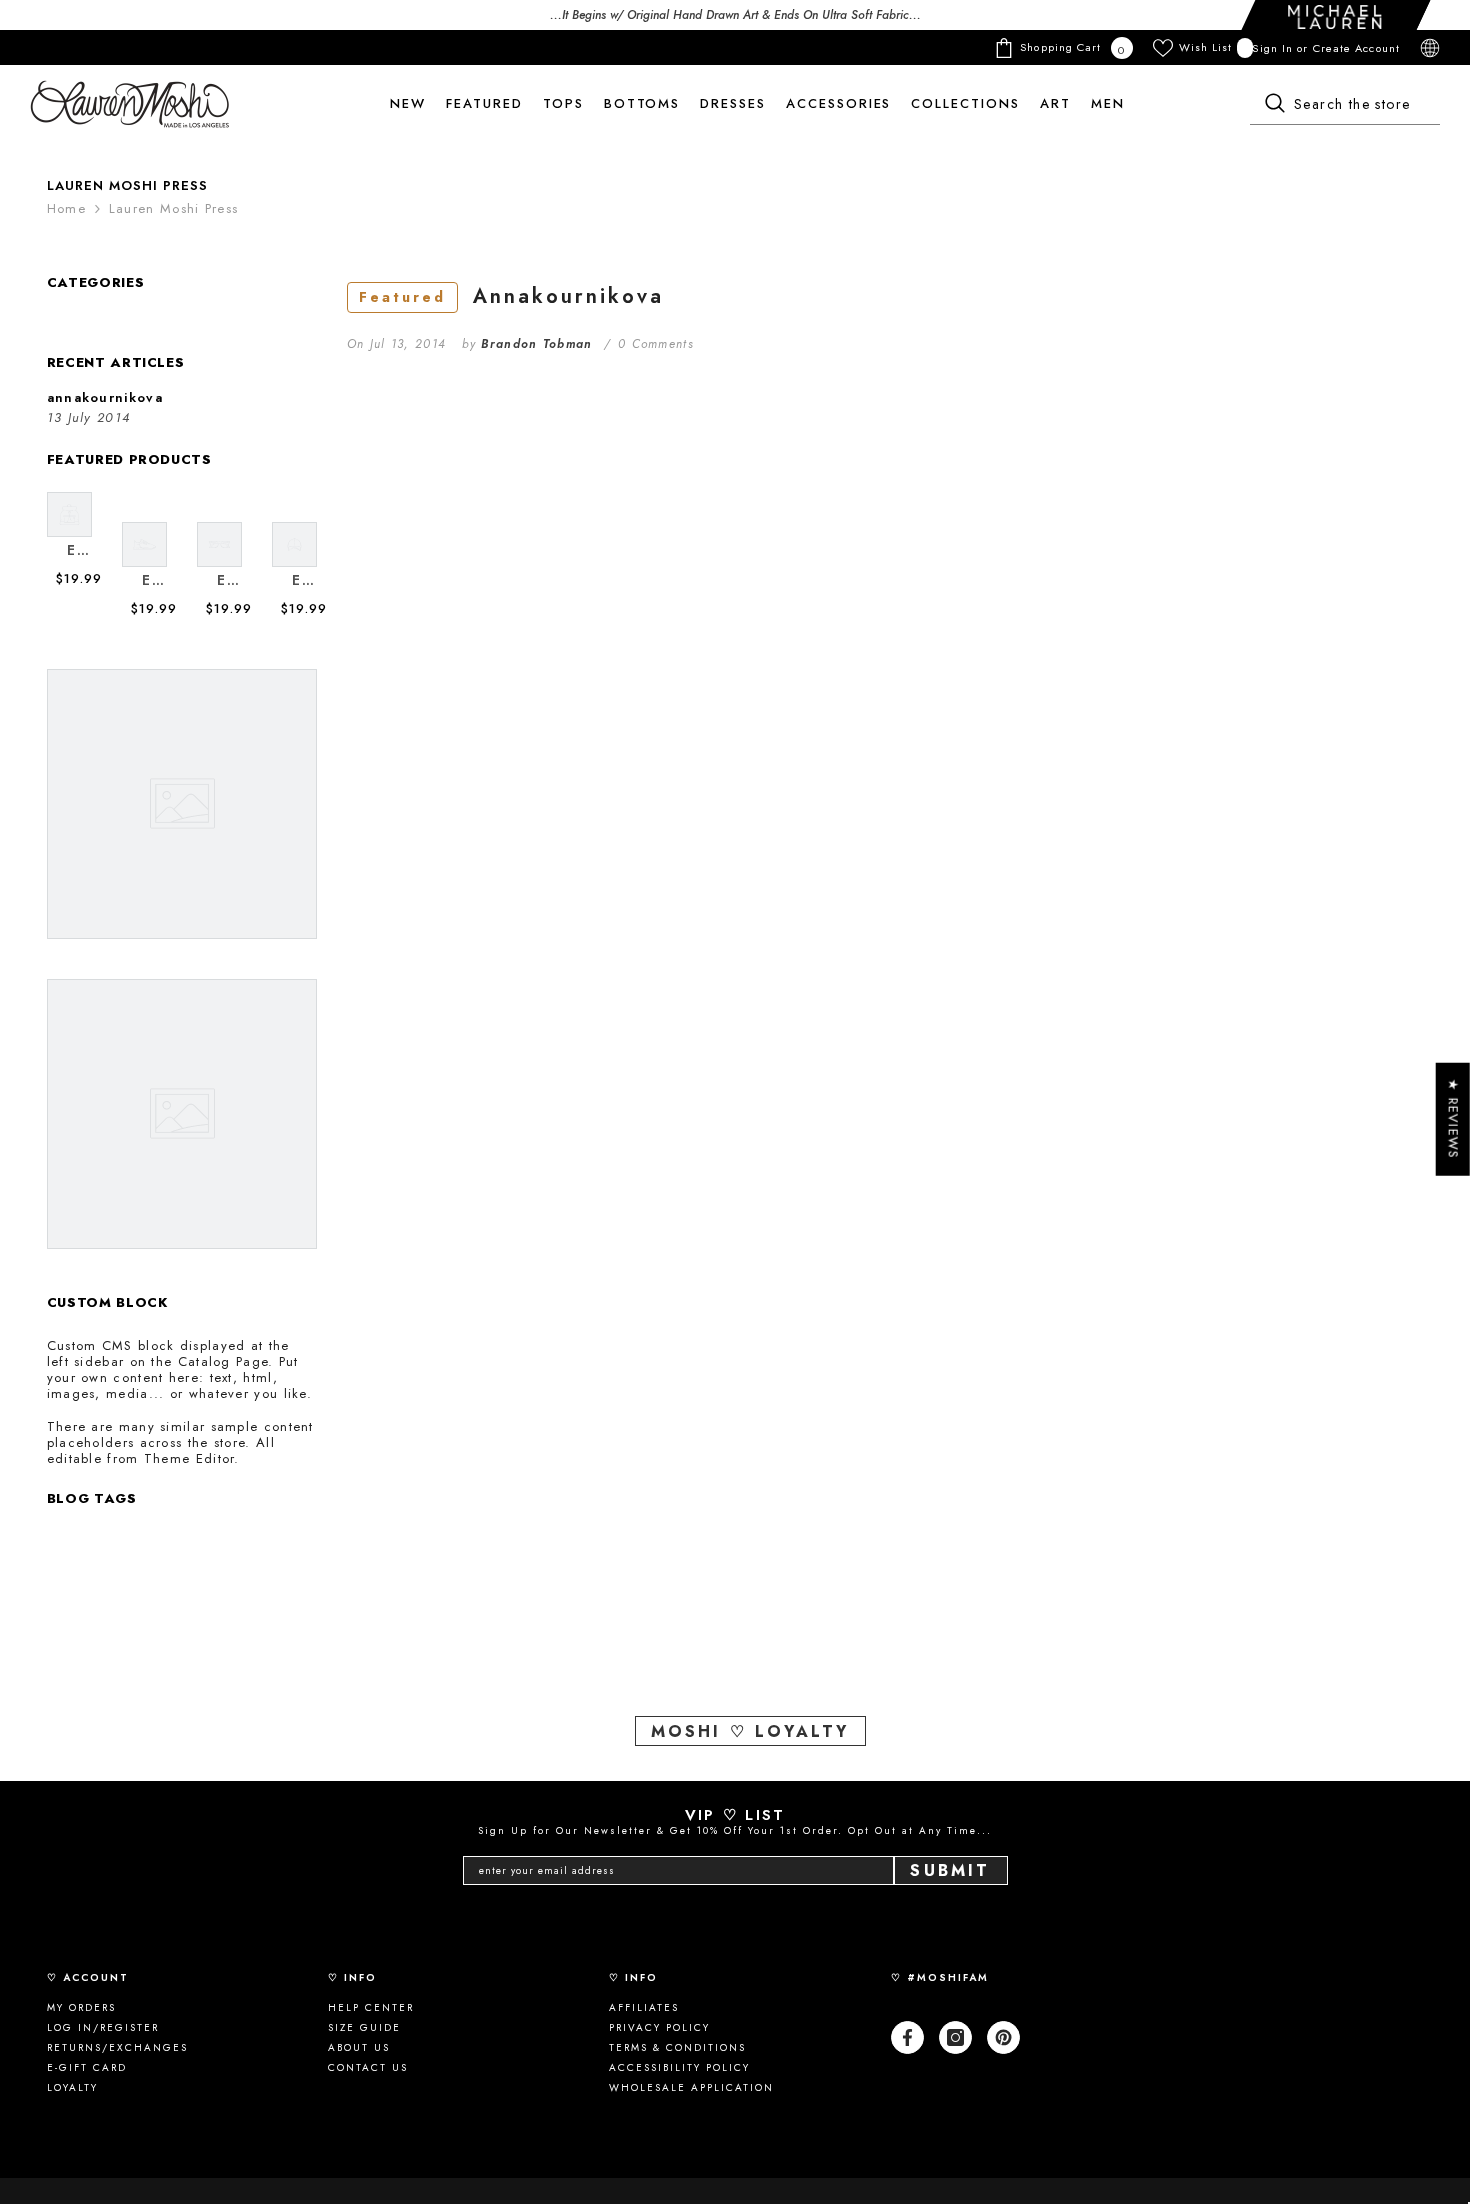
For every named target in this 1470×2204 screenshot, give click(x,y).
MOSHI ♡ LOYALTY (750, 1731)
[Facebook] (907, 2037)
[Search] (1345, 105)
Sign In (1274, 48)
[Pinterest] (1003, 2037)
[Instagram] (955, 2037)
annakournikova (511, 296)
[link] (79, 550)
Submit (950, 1870)
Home (66, 209)
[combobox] (1345, 105)
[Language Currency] (1430, 48)
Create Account (1356, 48)
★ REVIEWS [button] (1453, 1119)
